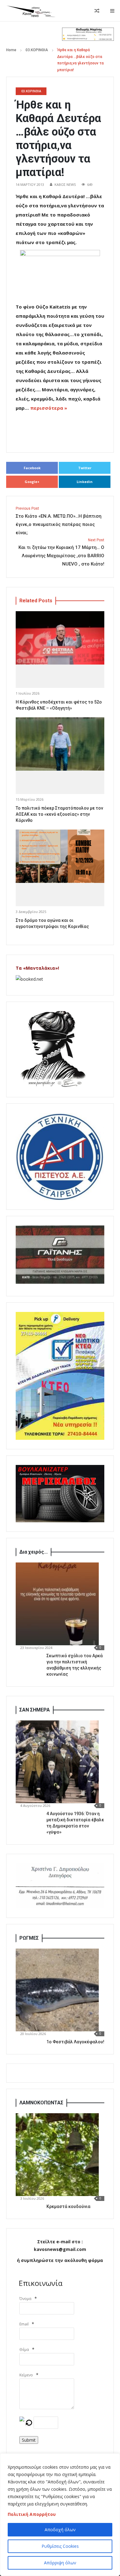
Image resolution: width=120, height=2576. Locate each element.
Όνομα (25, 2299)
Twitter (85, 468)
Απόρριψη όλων (60, 2563)
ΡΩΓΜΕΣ (29, 1938)
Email (24, 2324)
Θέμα (24, 2350)
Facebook (32, 468)
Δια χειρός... (34, 1552)
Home (11, 50)
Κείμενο (26, 2375)
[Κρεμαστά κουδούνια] (57, 2155)
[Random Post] (97, 11)
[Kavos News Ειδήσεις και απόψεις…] (31, 11)
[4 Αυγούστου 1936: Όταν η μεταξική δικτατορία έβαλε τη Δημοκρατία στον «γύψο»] (57, 1762)
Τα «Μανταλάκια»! (37, 968)
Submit (29, 2440)
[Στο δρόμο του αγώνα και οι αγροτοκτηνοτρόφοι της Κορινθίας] (60, 856)
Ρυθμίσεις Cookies (60, 2546)
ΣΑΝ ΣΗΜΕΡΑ (35, 1710)
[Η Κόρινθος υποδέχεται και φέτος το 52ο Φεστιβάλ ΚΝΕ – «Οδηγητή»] (60, 638)
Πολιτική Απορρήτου (32, 2514)
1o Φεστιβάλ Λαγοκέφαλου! (75, 2042)
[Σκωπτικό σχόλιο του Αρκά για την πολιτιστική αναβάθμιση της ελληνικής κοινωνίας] (57, 1604)
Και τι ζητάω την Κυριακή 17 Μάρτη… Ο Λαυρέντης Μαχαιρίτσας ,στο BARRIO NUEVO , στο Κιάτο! (61, 552)
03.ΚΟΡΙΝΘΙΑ (37, 50)
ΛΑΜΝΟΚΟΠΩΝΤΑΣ (41, 2103)
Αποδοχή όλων (60, 2530)
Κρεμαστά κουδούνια (68, 2206)
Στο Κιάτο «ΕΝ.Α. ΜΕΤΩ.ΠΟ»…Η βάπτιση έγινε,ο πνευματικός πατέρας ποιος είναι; (59, 521)
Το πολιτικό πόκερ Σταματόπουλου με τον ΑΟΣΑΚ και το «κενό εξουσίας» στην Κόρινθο (59, 814)
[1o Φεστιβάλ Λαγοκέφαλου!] (57, 1990)
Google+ (32, 482)
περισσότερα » (49, 408)
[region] (60, 2515)
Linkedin (85, 482)
